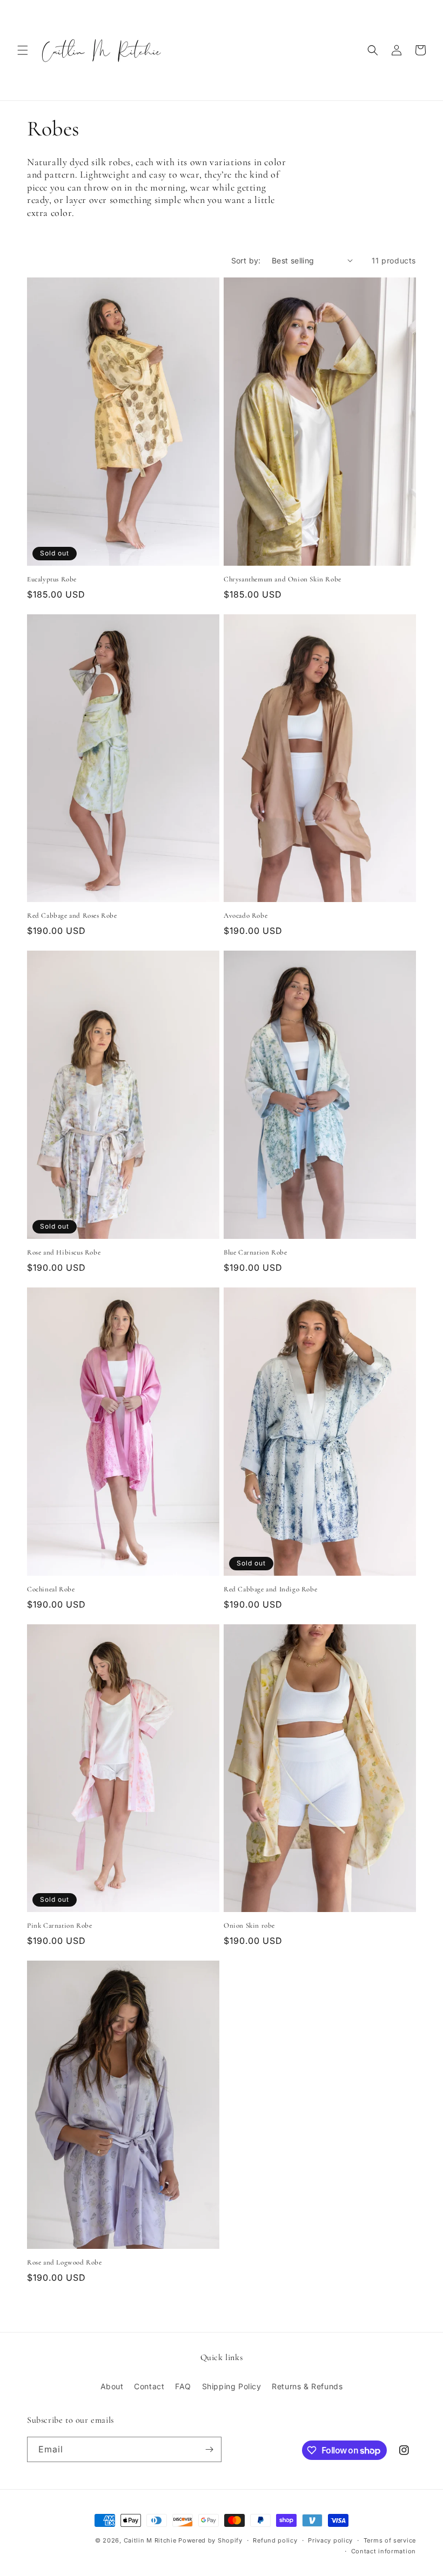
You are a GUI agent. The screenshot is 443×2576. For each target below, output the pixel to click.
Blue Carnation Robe (255, 1252)
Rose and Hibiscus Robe (64, 1252)
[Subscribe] (209, 2449)
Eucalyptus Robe (52, 579)
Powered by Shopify (210, 2540)
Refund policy (275, 2540)
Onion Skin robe (249, 1926)
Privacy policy (330, 2540)
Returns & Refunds (307, 2386)
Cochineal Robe (51, 1589)
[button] (23, 50)
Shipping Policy (232, 2386)
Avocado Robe (246, 916)
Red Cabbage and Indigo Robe (270, 1589)
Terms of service (390, 2540)
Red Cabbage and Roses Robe (72, 916)
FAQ (183, 2386)
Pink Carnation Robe (59, 1926)
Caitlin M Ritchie (150, 2540)
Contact (149, 2386)
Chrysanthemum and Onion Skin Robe (283, 579)
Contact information (384, 2551)
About (112, 2386)
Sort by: (246, 260)
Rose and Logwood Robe (65, 2262)
